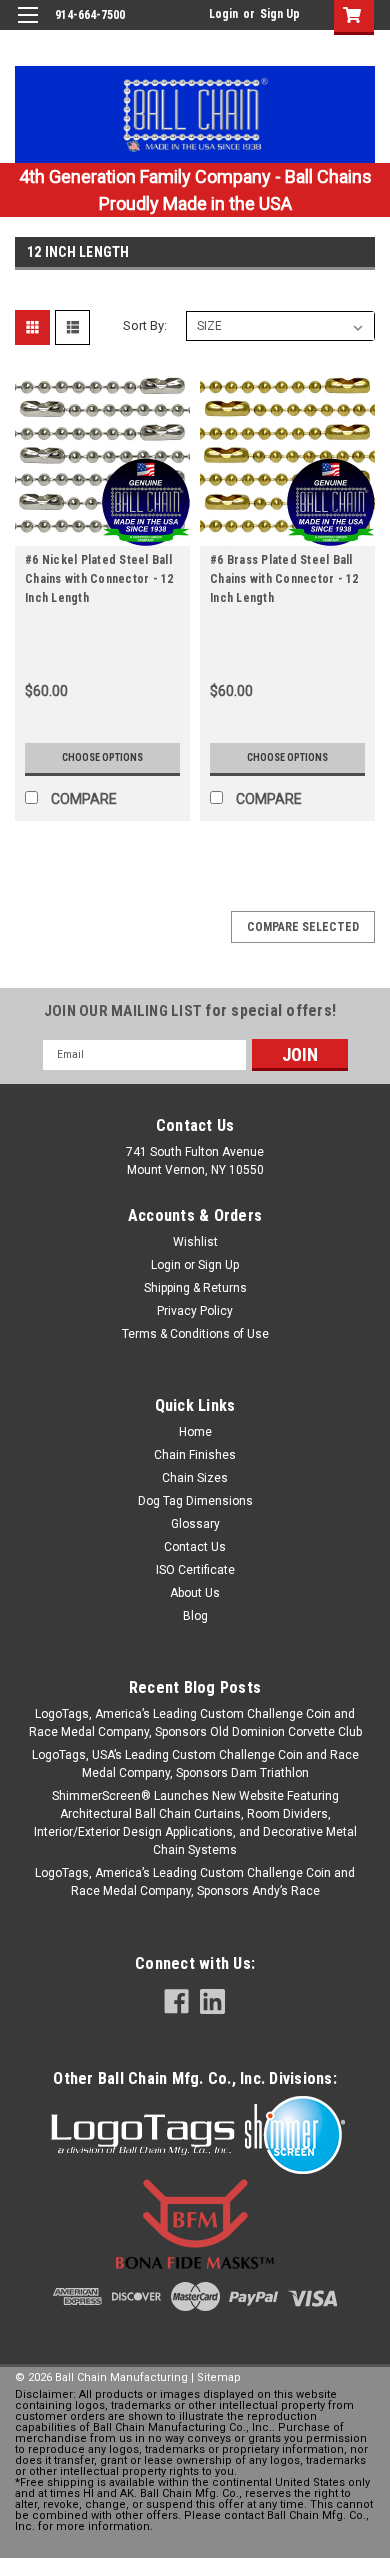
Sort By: (145, 325)
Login (223, 14)
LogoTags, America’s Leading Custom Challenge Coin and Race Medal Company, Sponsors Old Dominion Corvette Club (195, 1723)
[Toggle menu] (27, 27)
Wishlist (195, 1242)
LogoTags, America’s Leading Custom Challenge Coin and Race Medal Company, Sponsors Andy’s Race (195, 1882)
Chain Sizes (195, 1478)
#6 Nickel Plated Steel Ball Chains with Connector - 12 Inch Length (99, 579)
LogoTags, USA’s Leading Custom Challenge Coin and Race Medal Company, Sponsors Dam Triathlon (195, 1764)
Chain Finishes (195, 1455)
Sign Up (280, 14)
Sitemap (219, 2377)
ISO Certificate (195, 1570)
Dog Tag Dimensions (195, 1501)
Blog (195, 1616)
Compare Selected (303, 927)
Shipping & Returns (195, 1288)
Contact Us (195, 1547)
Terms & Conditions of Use (195, 1334)
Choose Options (102, 757)
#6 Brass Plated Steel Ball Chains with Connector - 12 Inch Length (284, 579)
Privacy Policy (195, 1311)
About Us (195, 1593)
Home (195, 1432)
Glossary (195, 1524)
